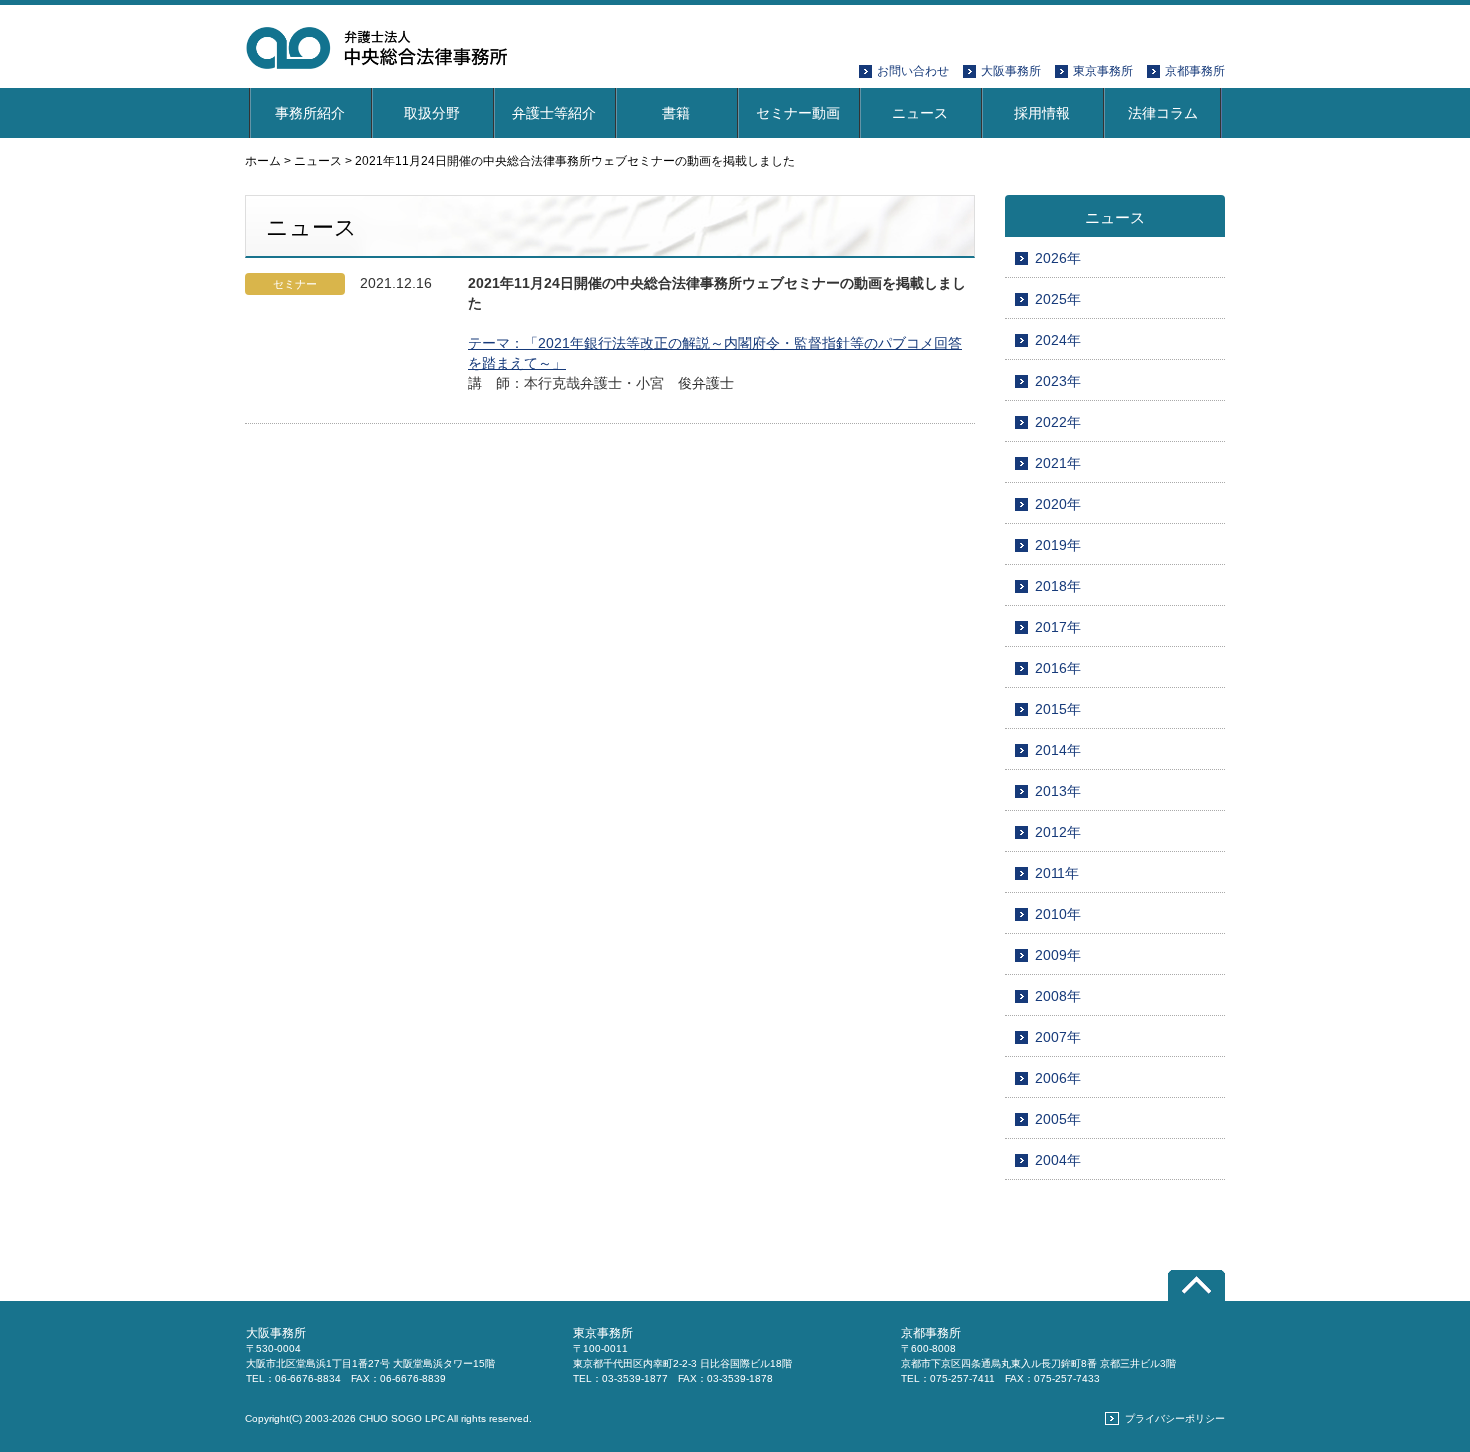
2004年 (1058, 1160)
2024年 (1058, 340)
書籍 (676, 113)
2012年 (1058, 832)
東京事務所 (1103, 71)
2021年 (1058, 463)
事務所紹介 (310, 113)
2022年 (1058, 422)
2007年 (1058, 1037)
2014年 (1058, 750)
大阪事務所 (1011, 71)
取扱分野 (432, 113)
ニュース (920, 113)
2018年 (1058, 586)
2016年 (1058, 668)
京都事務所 (1195, 71)
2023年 (1058, 381)
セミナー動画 (798, 113)
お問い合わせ (913, 71)
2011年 (1057, 873)
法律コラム (1163, 113)
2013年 (1058, 791)
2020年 (1058, 504)
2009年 (1058, 955)
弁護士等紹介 (554, 113)
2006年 (1058, 1078)
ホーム (263, 161)
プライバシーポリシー (1175, 1418)
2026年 (1058, 258)
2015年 (1058, 709)
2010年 (1058, 914)
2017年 (1058, 627)
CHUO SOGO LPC (402, 1418)
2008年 (1058, 996)
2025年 (1058, 299)
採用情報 (1042, 113)
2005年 (1058, 1119)
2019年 (1058, 545)
